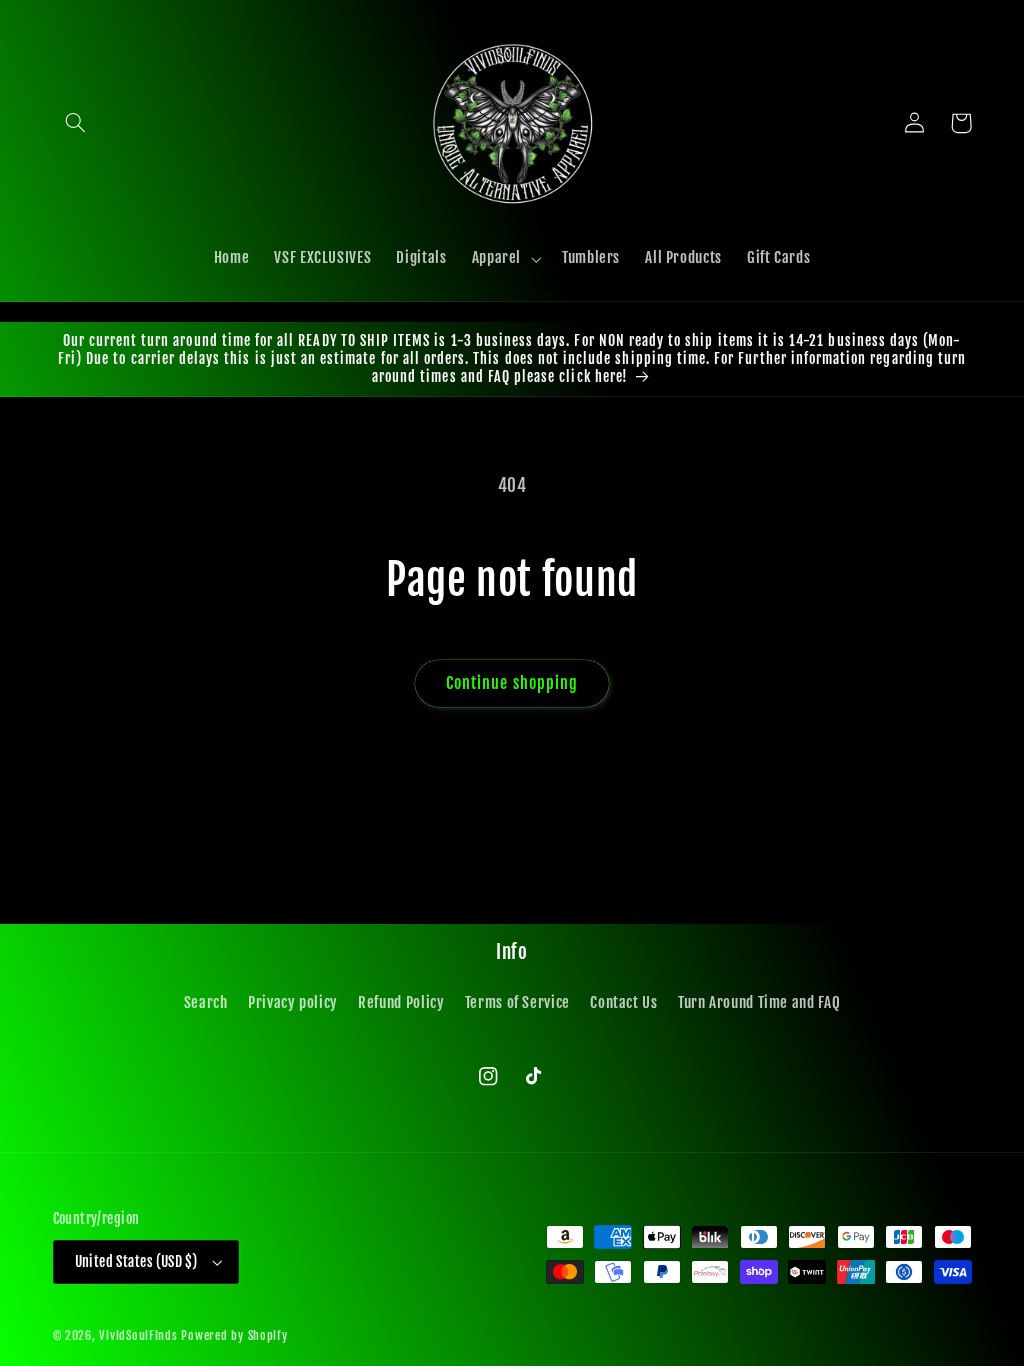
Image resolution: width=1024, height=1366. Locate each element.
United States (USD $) (136, 1261)
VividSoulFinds (138, 1335)
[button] (76, 123)
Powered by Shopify (234, 1335)
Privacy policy (293, 1002)
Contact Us (623, 1002)
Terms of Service (517, 1002)
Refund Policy (401, 1002)
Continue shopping (512, 683)
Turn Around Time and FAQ (759, 1002)
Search (206, 1002)
